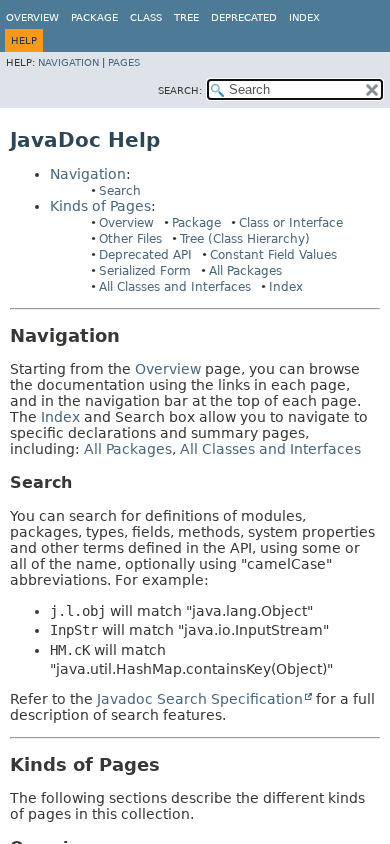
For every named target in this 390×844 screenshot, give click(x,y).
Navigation (68, 62)
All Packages (245, 271)
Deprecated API (145, 255)
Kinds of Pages (100, 206)
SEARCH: (180, 90)
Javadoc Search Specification (200, 699)
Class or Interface (291, 223)
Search (120, 191)
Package (196, 223)
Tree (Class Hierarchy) (245, 239)
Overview (32, 17)
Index (304, 17)
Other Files (130, 239)
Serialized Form (145, 271)
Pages (124, 62)
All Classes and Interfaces (175, 287)
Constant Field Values (273, 255)
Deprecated (244, 17)
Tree (186, 17)
